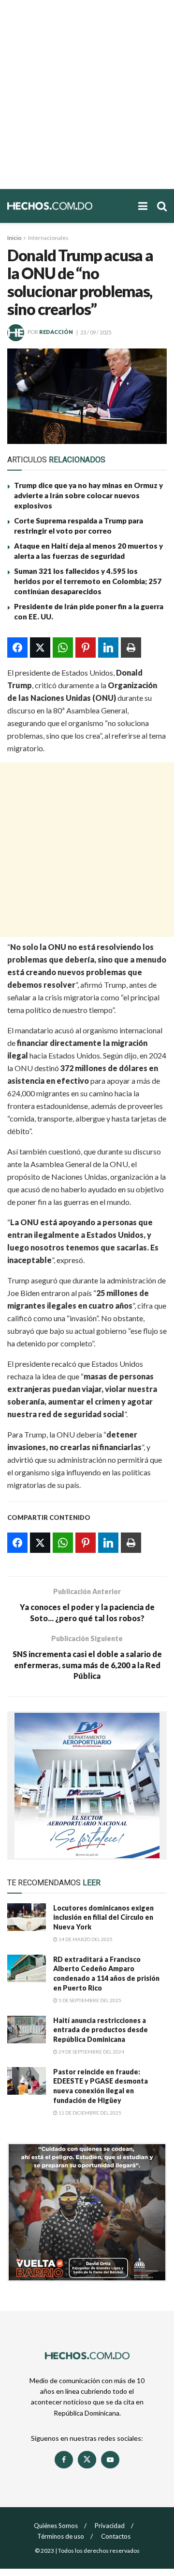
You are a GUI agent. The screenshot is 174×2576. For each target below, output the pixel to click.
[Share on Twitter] (40, 648)
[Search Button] (162, 206)
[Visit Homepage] (68, 206)
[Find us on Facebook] (64, 2460)
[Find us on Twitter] (87, 2460)
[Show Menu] (143, 206)
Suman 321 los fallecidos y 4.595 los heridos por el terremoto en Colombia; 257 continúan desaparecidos (88, 581)
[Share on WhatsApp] (63, 648)
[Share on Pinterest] (86, 648)
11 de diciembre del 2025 (89, 2113)
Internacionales (48, 238)
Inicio (14, 238)
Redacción (56, 332)
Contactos (116, 2536)
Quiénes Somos (56, 2526)
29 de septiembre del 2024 (91, 2052)
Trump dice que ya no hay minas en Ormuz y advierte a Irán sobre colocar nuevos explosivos (88, 495)
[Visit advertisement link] (87, 1786)
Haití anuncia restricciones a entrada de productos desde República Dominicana (101, 2030)
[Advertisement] (87, 95)
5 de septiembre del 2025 (89, 2000)
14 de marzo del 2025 (85, 1939)
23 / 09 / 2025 (96, 332)
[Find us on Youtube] (110, 2460)
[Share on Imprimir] (131, 648)
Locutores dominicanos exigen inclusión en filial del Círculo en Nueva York (103, 1917)
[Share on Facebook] (17, 648)
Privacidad (110, 2526)
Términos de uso (61, 2536)
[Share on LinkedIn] (108, 648)
